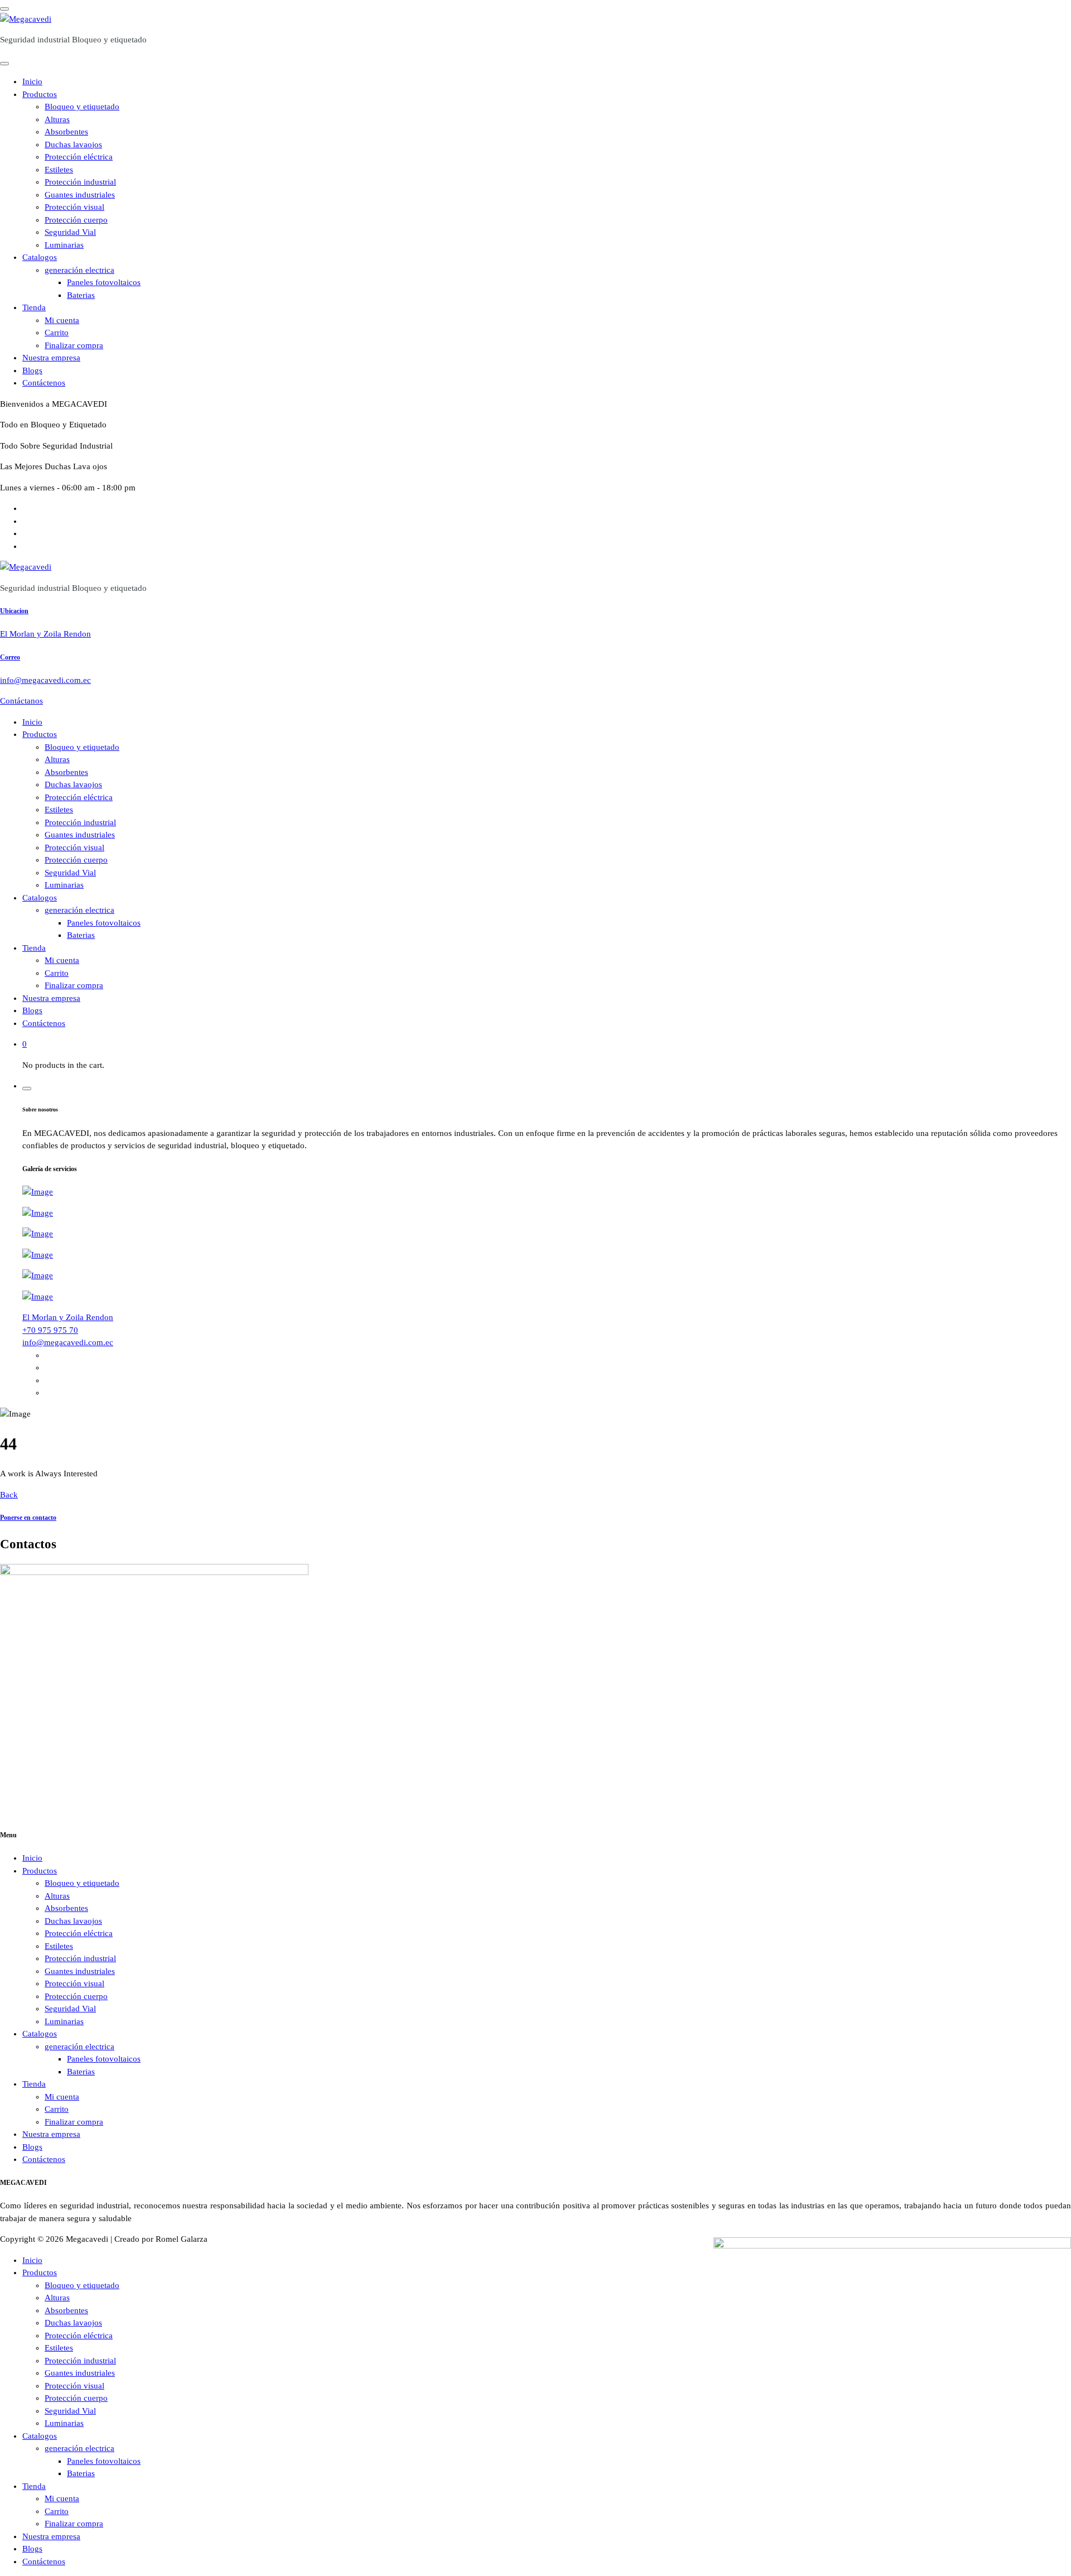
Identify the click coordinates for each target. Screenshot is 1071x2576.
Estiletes (59, 170)
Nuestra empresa (51, 358)
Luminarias (64, 245)
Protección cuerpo (76, 220)
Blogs (32, 370)
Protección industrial (80, 182)
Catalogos (40, 257)
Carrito (57, 333)
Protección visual (74, 207)
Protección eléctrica (79, 157)
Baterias (81, 295)
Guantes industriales (80, 195)
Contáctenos (44, 383)
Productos (40, 94)
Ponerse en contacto (28, 1518)
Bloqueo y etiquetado (82, 107)
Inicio (32, 81)
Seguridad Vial (70, 232)
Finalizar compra (74, 345)
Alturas (57, 119)
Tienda (34, 307)
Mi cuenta (62, 320)
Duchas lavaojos (73, 145)
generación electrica (79, 270)
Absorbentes (66, 132)
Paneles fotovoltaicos (104, 282)
